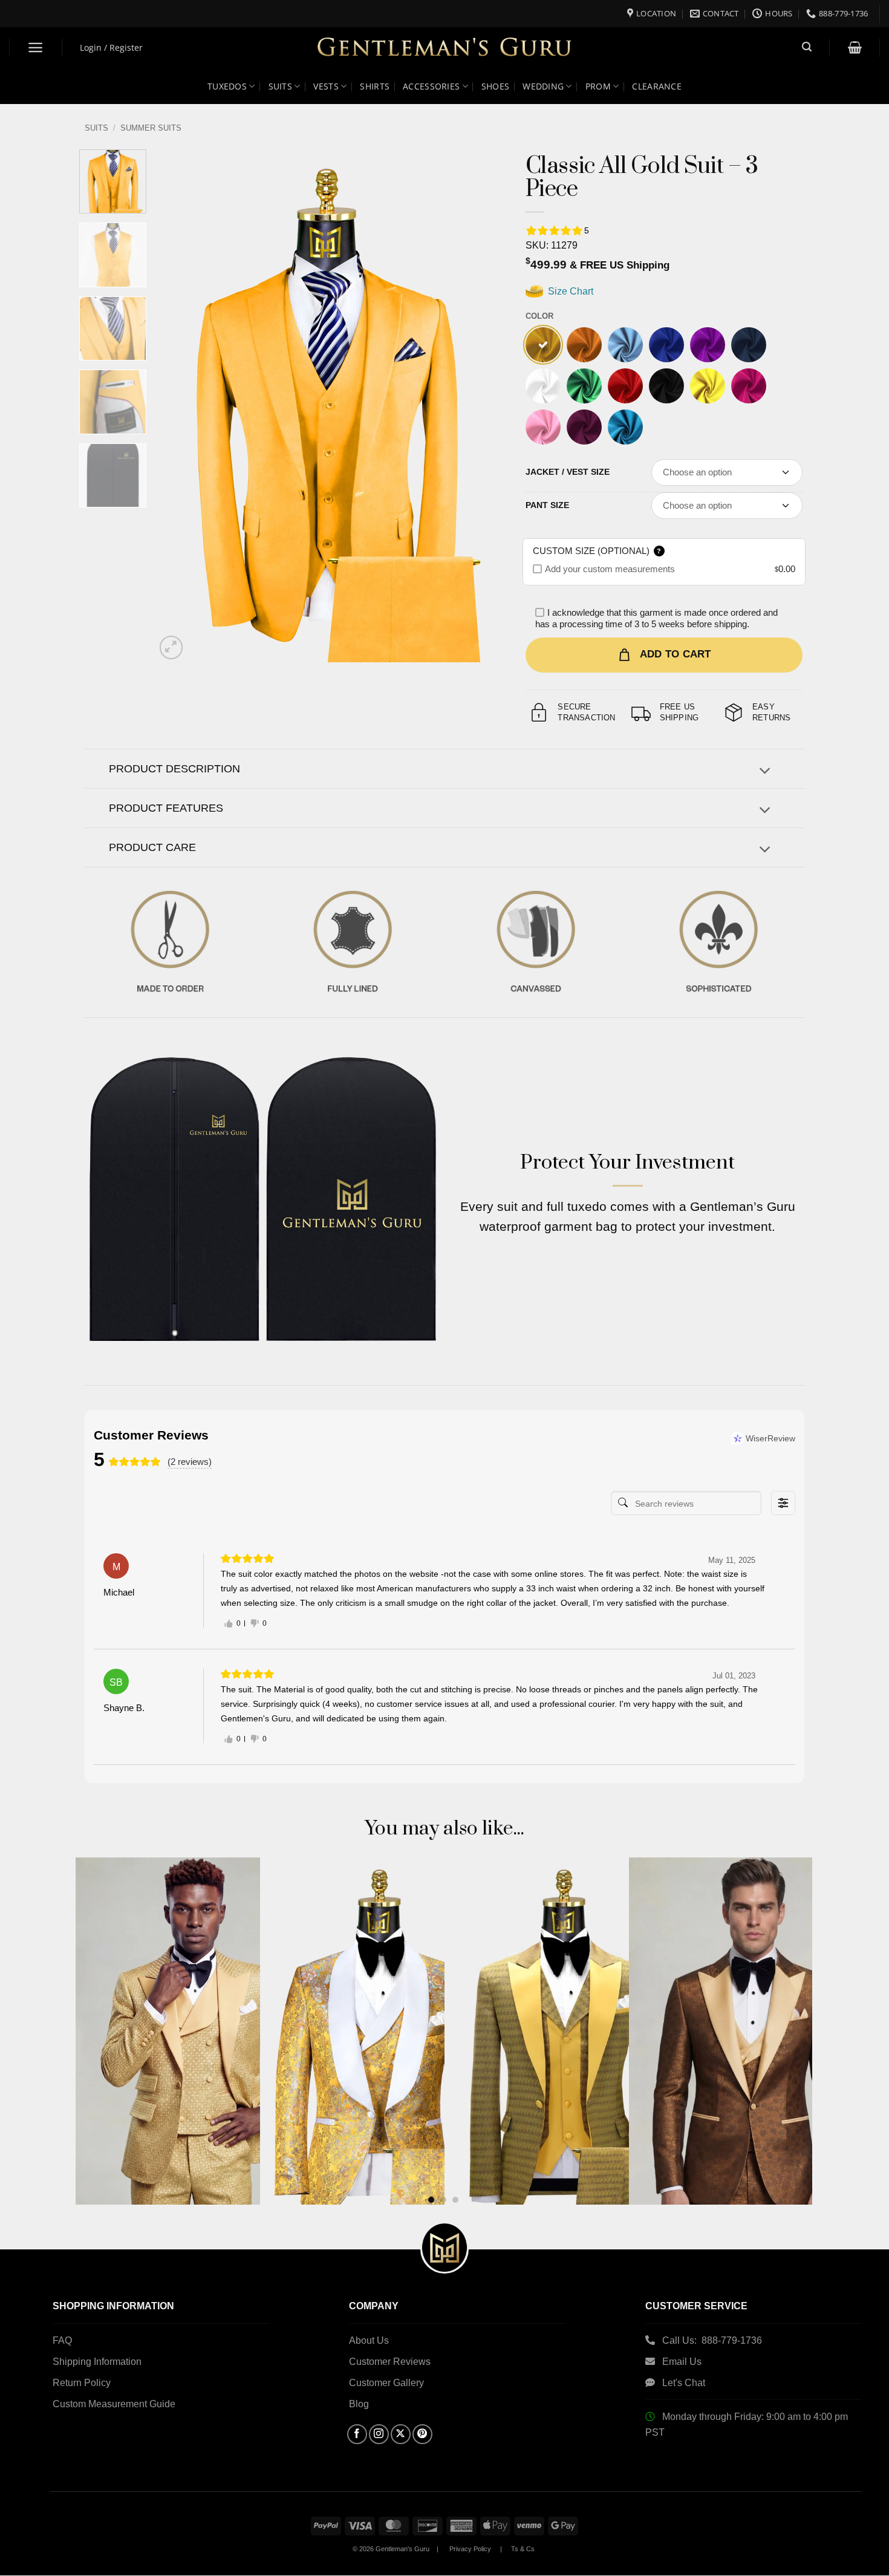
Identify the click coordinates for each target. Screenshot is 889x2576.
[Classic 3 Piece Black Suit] (666, 386)
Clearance (657, 86)
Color (539, 316)
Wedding (543, 86)
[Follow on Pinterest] (422, 2434)
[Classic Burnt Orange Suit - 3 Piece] (584, 345)
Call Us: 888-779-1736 (712, 2340)
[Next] (475, 406)
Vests (326, 86)
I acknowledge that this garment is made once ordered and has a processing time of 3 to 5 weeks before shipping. (656, 618)
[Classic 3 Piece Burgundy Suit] (584, 427)
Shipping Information (97, 2362)
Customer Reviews (390, 2362)
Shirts (375, 86)
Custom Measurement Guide (114, 2404)
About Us (369, 2340)
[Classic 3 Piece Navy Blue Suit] (749, 345)
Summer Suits (151, 128)
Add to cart (676, 654)
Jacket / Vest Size (568, 472)
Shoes (495, 86)
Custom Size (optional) (597, 551)
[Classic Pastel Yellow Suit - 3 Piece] (708, 386)
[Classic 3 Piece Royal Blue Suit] (666, 345)
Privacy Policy (470, 2549)
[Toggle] (765, 772)
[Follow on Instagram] (379, 2434)
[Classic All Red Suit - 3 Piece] (625, 386)
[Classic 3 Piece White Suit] (543, 386)
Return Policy (82, 2383)
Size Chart (569, 291)
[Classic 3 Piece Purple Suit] (708, 345)
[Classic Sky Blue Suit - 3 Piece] (625, 345)
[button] (36, 47)
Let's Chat (684, 2383)
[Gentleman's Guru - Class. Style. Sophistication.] (445, 48)
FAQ (62, 2340)
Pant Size (547, 505)
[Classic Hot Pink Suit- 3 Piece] (749, 386)
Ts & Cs (523, 2549)
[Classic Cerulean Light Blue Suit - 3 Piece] (625, 427)
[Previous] (177, 406)
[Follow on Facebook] (357, 2434)
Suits (280, 86)
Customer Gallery (386, 2383)
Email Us (683, 2362)
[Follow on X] (401, 2434)
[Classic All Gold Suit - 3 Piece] (543, 345)
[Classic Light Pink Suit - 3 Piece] (543, 427)
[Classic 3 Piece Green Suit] (584, 386)
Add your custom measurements (610, 569)
